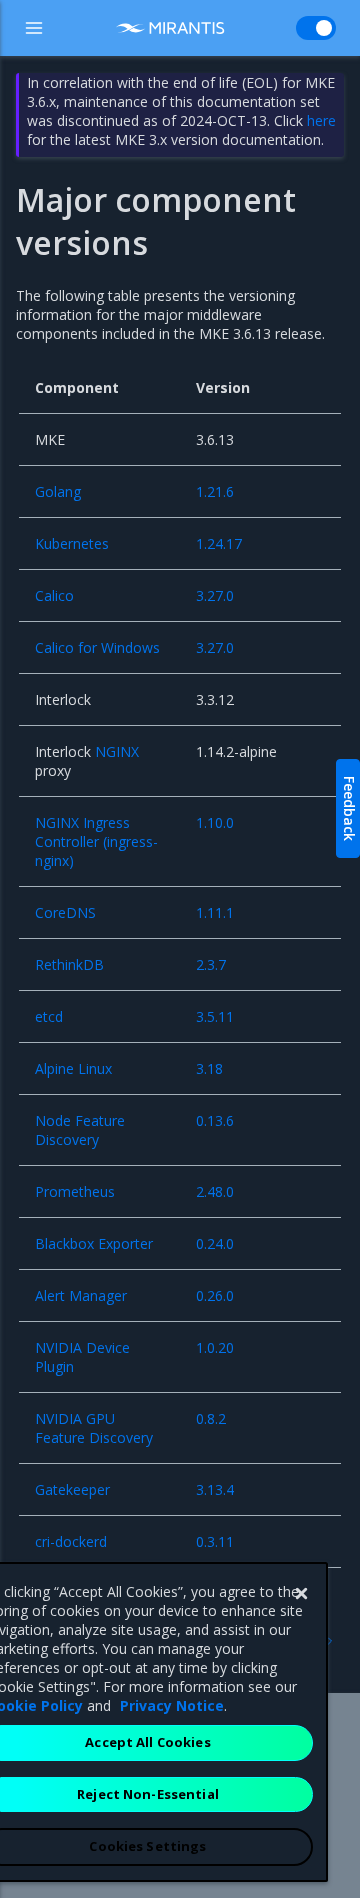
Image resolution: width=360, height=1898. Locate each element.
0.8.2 (211, 1418)
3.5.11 (215, 1016)
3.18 (209, 1068)
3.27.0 (215, 595)
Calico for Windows (97, 647)
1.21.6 (215, 491)
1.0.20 (215, 1347)
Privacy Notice (172, 1705)
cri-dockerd (71, 1541)
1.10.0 (215, 822)
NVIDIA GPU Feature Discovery (94, 1428)
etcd (49, 1016)
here (321, 120)
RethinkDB (69, 964)
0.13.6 (215, 1120)
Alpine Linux (73, 1068)
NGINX (117, 751)
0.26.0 (215, 1295)
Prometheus (75, 1191)
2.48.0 (215, 1191)
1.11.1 (215, 912)
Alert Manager (81, 1295)
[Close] (301, 1594)
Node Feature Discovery (80, 1130)
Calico (54, 595)
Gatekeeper (72, 1489)
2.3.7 (211, 964)
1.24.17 (219, 543)
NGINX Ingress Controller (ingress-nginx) (96, 841)
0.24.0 (215, 1243)
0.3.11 (215, 1541)
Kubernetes (72, 543)
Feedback (349, 808)
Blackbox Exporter (94, 1243)
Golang (58, 491)
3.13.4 (215, 1489)
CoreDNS (65, 912)
